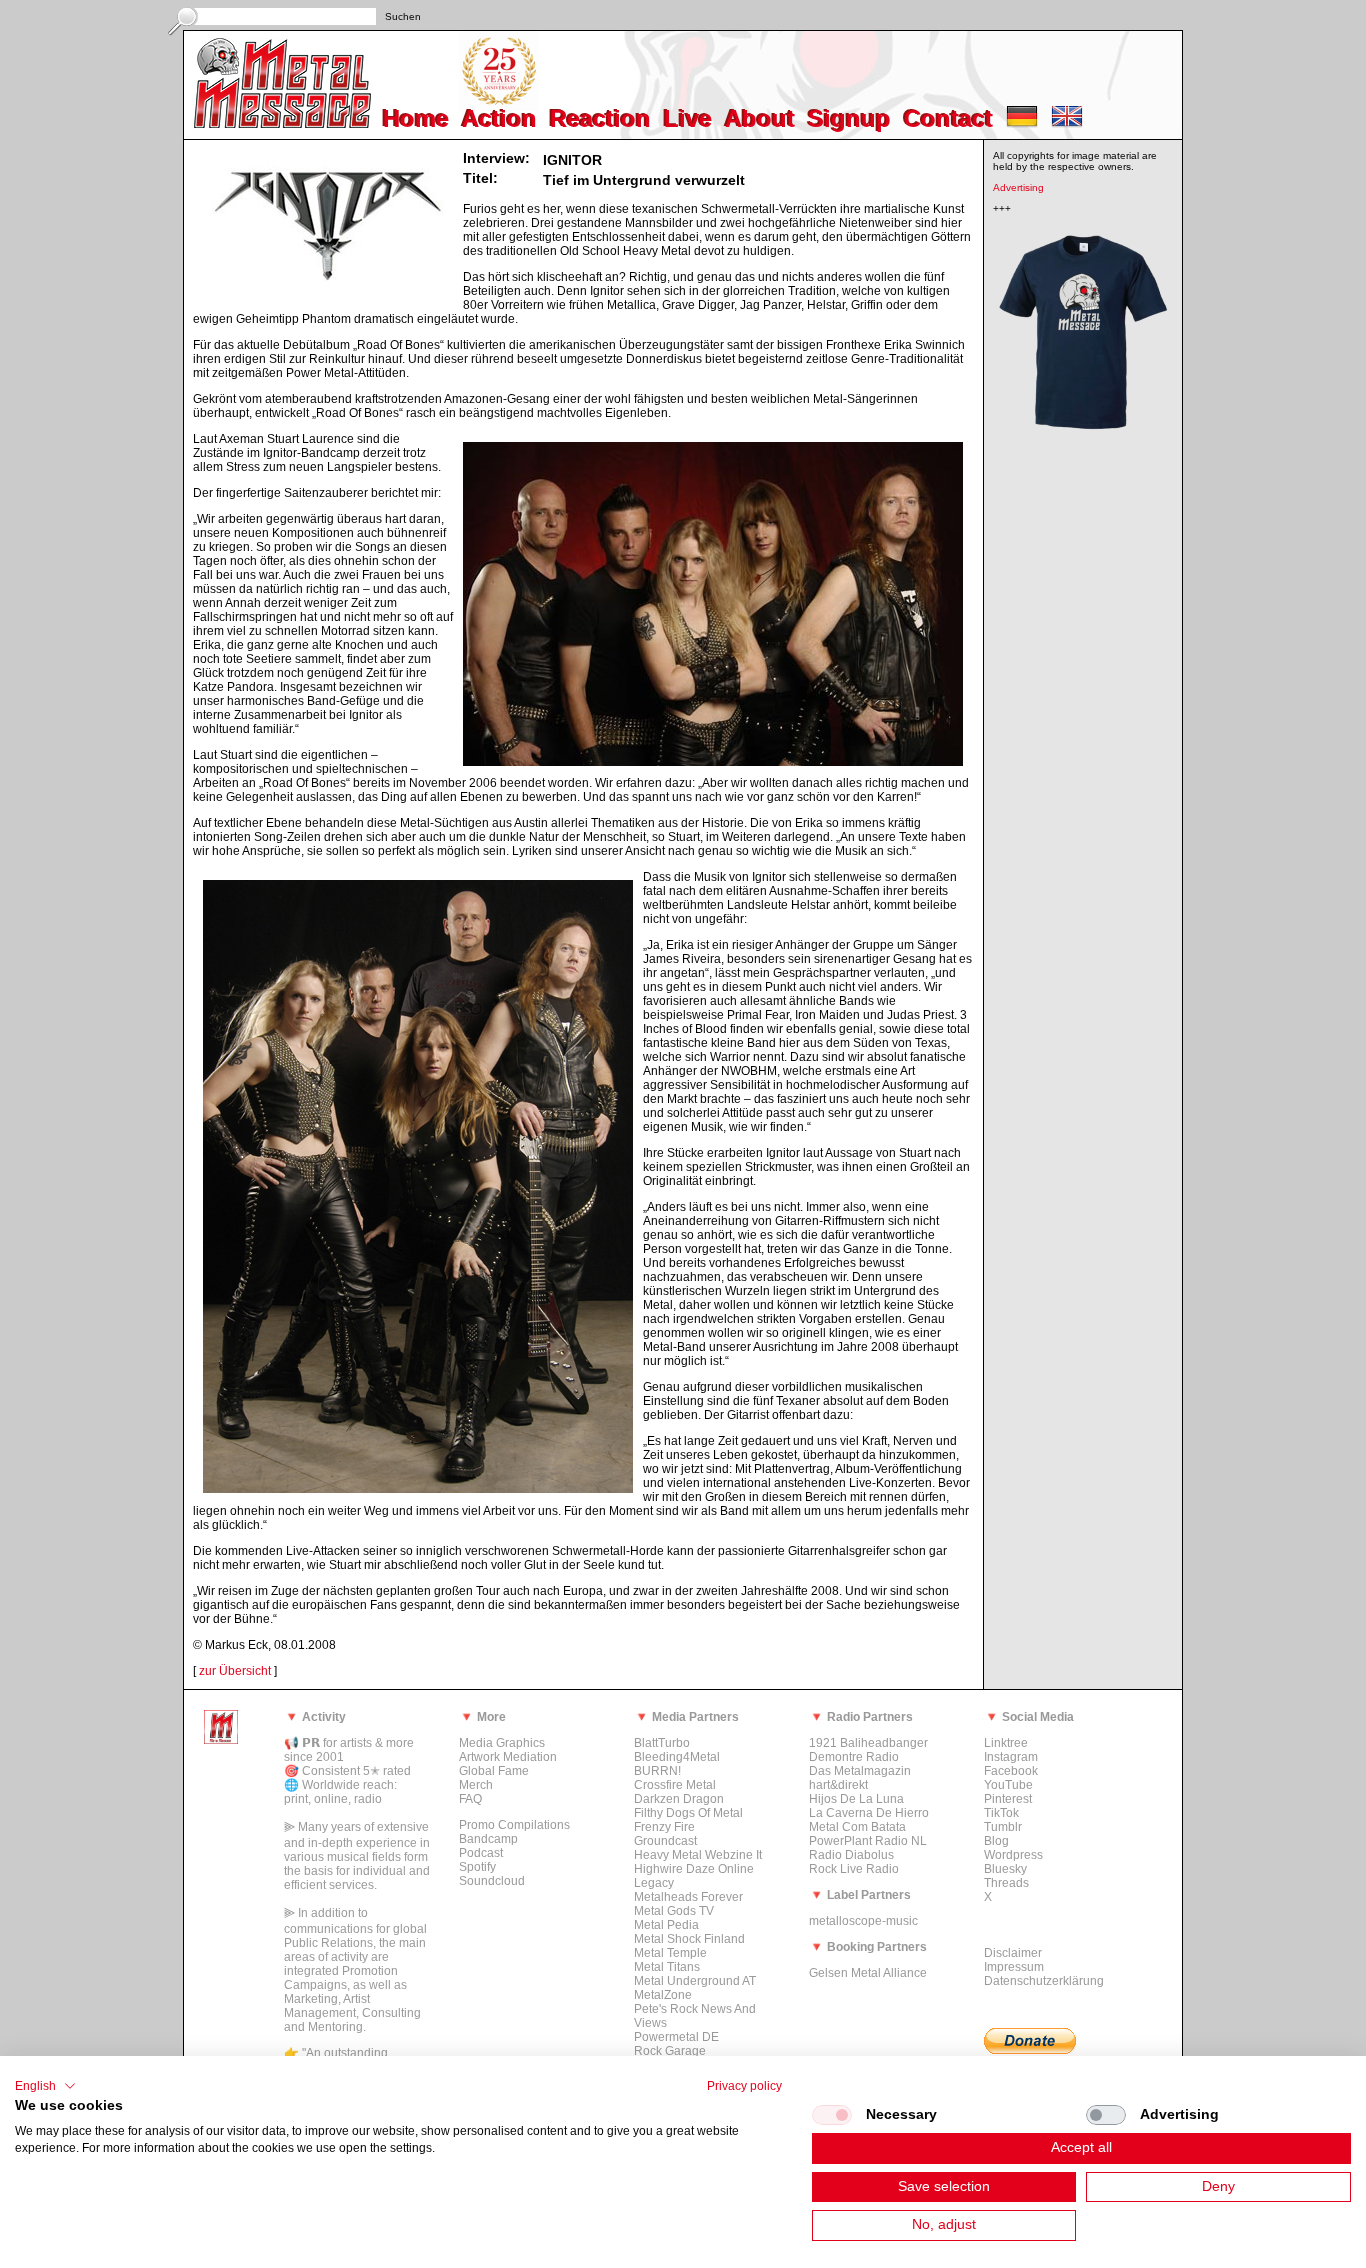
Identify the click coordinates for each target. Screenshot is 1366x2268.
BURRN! (657, 1771)
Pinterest (1008, 1799)
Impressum (1014, 1967)
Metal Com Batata (857, 1827)
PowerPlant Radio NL (868, 1841)
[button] (45, 2086)
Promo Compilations (514, 1825)
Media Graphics (502, 1743)
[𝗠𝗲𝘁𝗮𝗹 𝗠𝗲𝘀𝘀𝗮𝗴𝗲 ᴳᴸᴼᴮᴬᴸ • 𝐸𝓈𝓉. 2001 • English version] (1067, 123)
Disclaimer (1013, 1953)
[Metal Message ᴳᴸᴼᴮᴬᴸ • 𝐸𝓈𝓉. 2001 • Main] (221, 1740)
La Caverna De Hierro (869, 1813)
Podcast (481, 1853)
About (760, 118)
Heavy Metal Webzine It (698, 1855)
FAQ (470, 1799)
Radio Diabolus (851, 1855)
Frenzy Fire (664, 1827)
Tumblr (1003, 1827)
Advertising (1018, 187)
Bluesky (1005, 1869)
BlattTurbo (662, 1743)
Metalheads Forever (688, 1897)
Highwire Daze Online (694, 1869)
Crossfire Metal (675, 1785)
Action (499, 118)
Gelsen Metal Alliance (868, 1973)
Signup (849, 118)
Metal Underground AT (695, 1981)
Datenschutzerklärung (1044, 1981)
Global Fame (494, 1771)
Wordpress (1013, 1855)
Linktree (1006, 1743)
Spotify (477, 1867)
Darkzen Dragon (679, 1799)
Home (416, 118)
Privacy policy (744, 2086)
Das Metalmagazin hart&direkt (860, 1778)
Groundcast (665, 1841)
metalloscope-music (863, 1921)
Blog (996, 1841)
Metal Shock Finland (689, 1939)
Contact (948, 118)
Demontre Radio (854, 1757)
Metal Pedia (666, 1925)
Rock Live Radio (854, 1869)
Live (688, 118)
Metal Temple (670, 1953)
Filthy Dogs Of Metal (688, 1813)
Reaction (600, 118)
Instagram (1011, 1757)
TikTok (1001, 1813)
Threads (1006, 1883)
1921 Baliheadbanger (868, 1743)
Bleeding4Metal (677, 1757)
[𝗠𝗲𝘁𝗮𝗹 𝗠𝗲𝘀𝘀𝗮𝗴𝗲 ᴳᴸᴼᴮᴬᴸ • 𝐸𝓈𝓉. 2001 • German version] (1022, 123)
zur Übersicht (235, 1671)
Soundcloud (492, 1881)
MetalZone (663, 1995)
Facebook (1011, 1771)
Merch (476, 1785)
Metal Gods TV (674, 1911)
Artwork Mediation (508, 1757)
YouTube (1008, 1785)
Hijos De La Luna (856, 1799)
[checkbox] (832, 2115)
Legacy (654, 1883)
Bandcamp (488, 1839)
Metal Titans (667, 1967)
